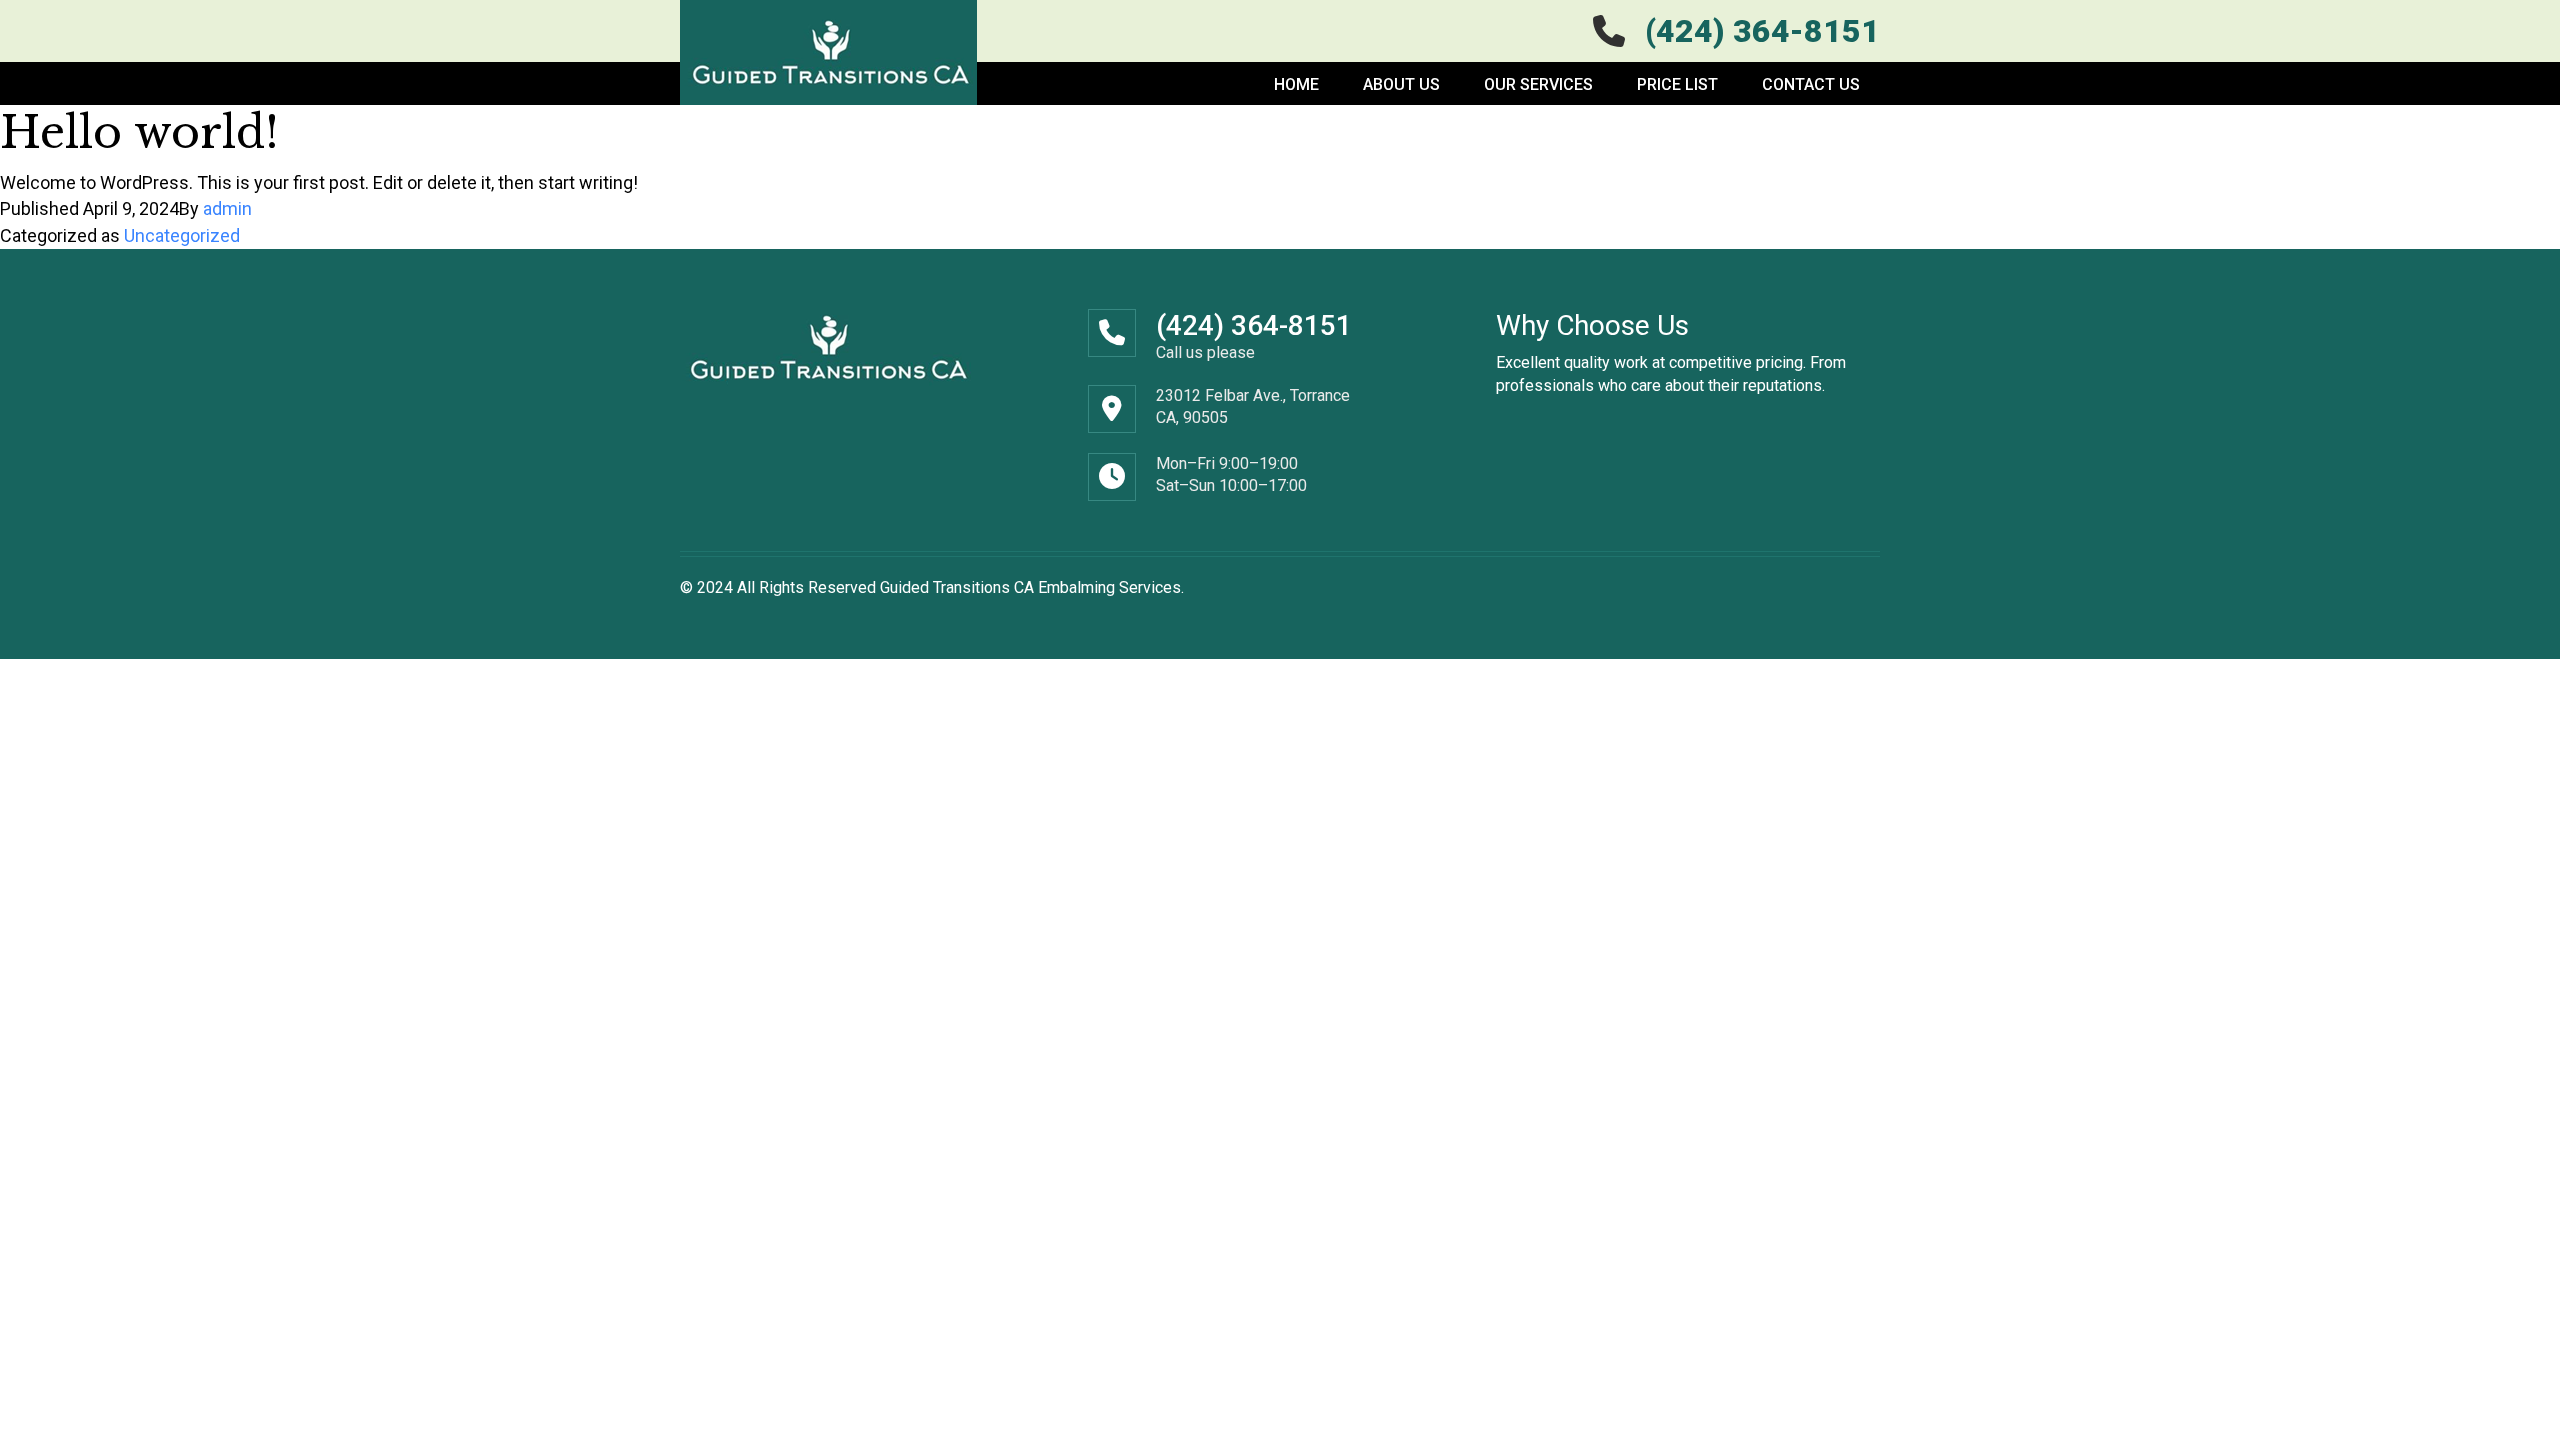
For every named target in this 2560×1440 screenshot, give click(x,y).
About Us (1401, 84)
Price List (1677, 84)
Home (1296, 84)
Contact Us (1811, 84)
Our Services (1538, 84)
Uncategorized (182, 235)
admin (227, 208)
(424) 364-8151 (1254, 325)
